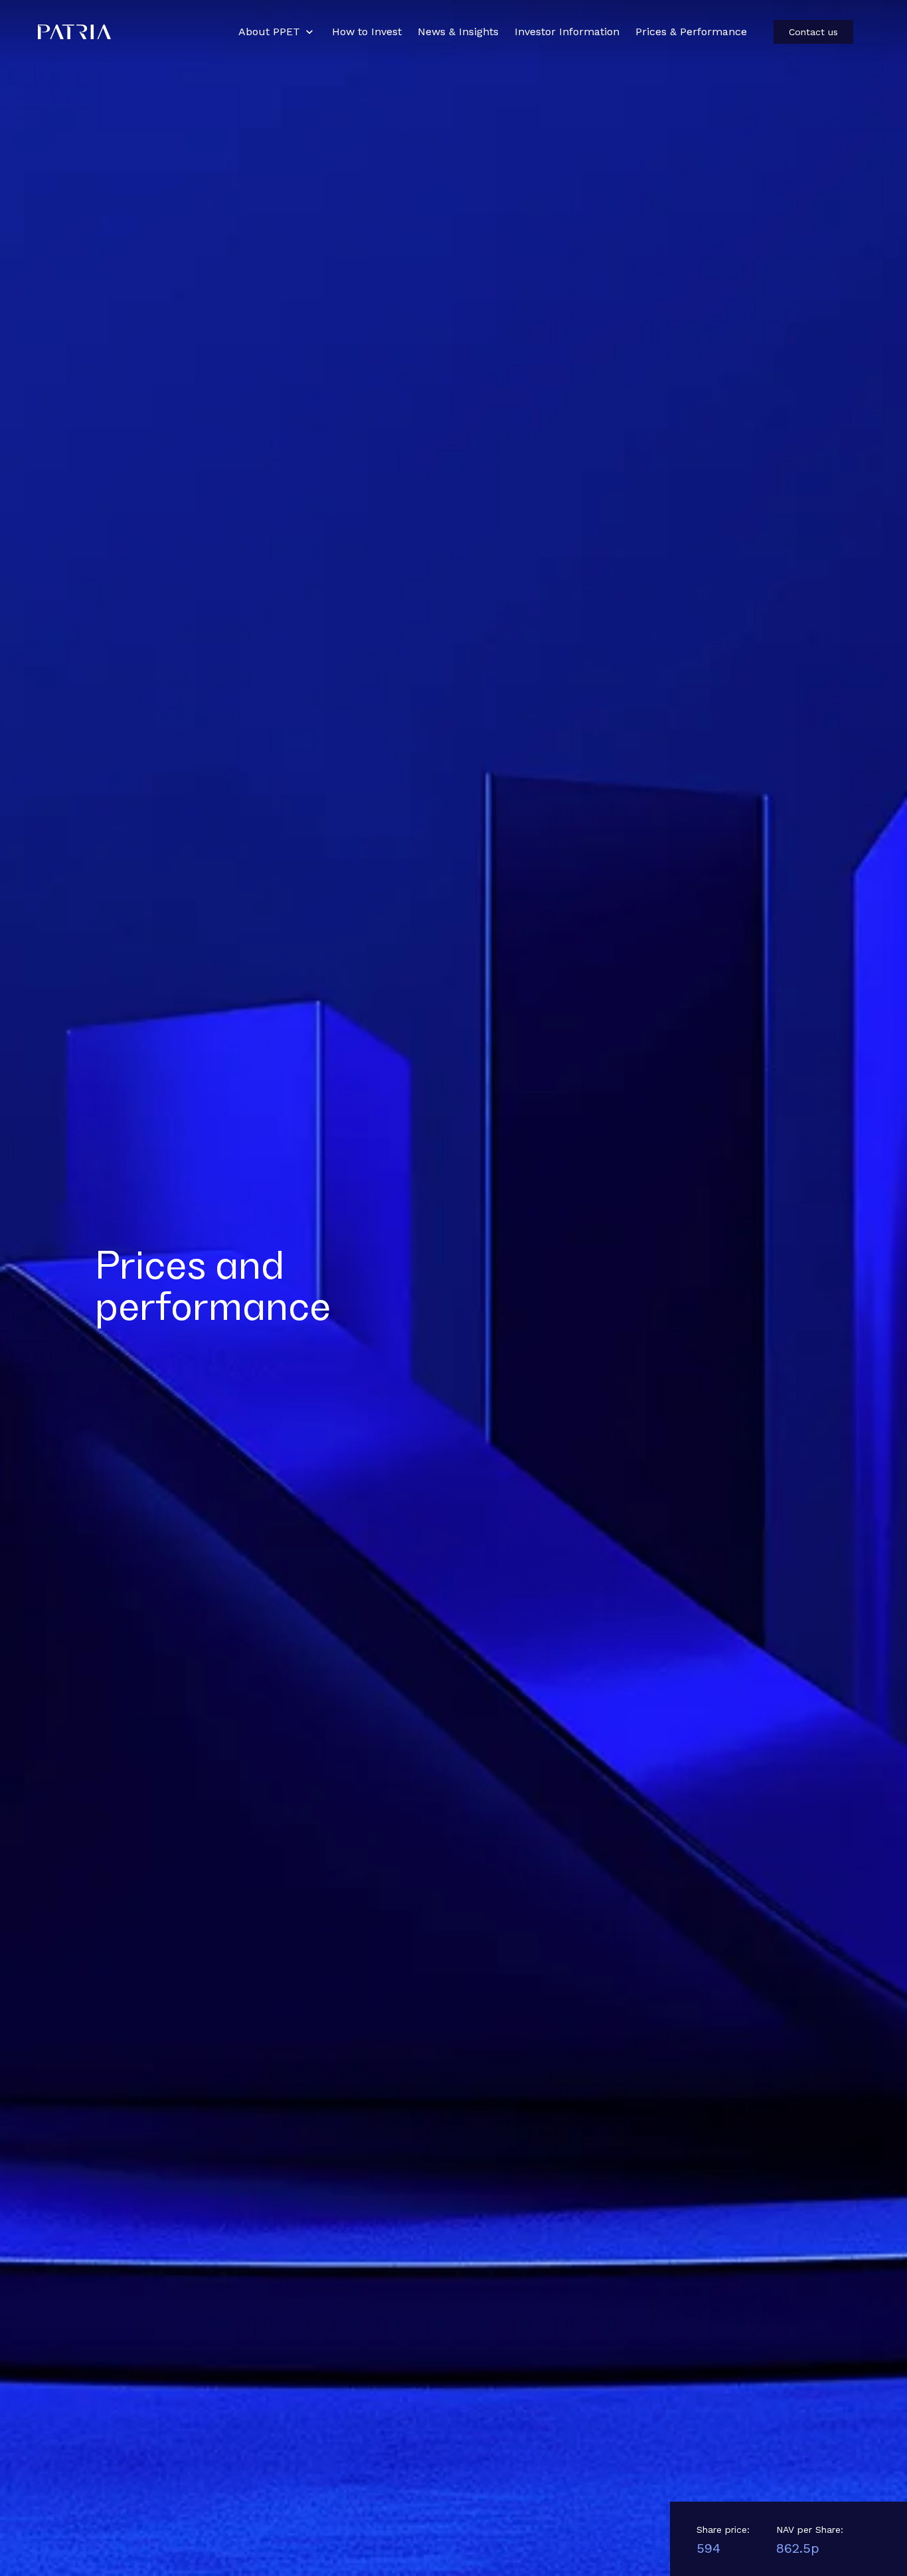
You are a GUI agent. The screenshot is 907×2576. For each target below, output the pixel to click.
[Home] (130, 32)
